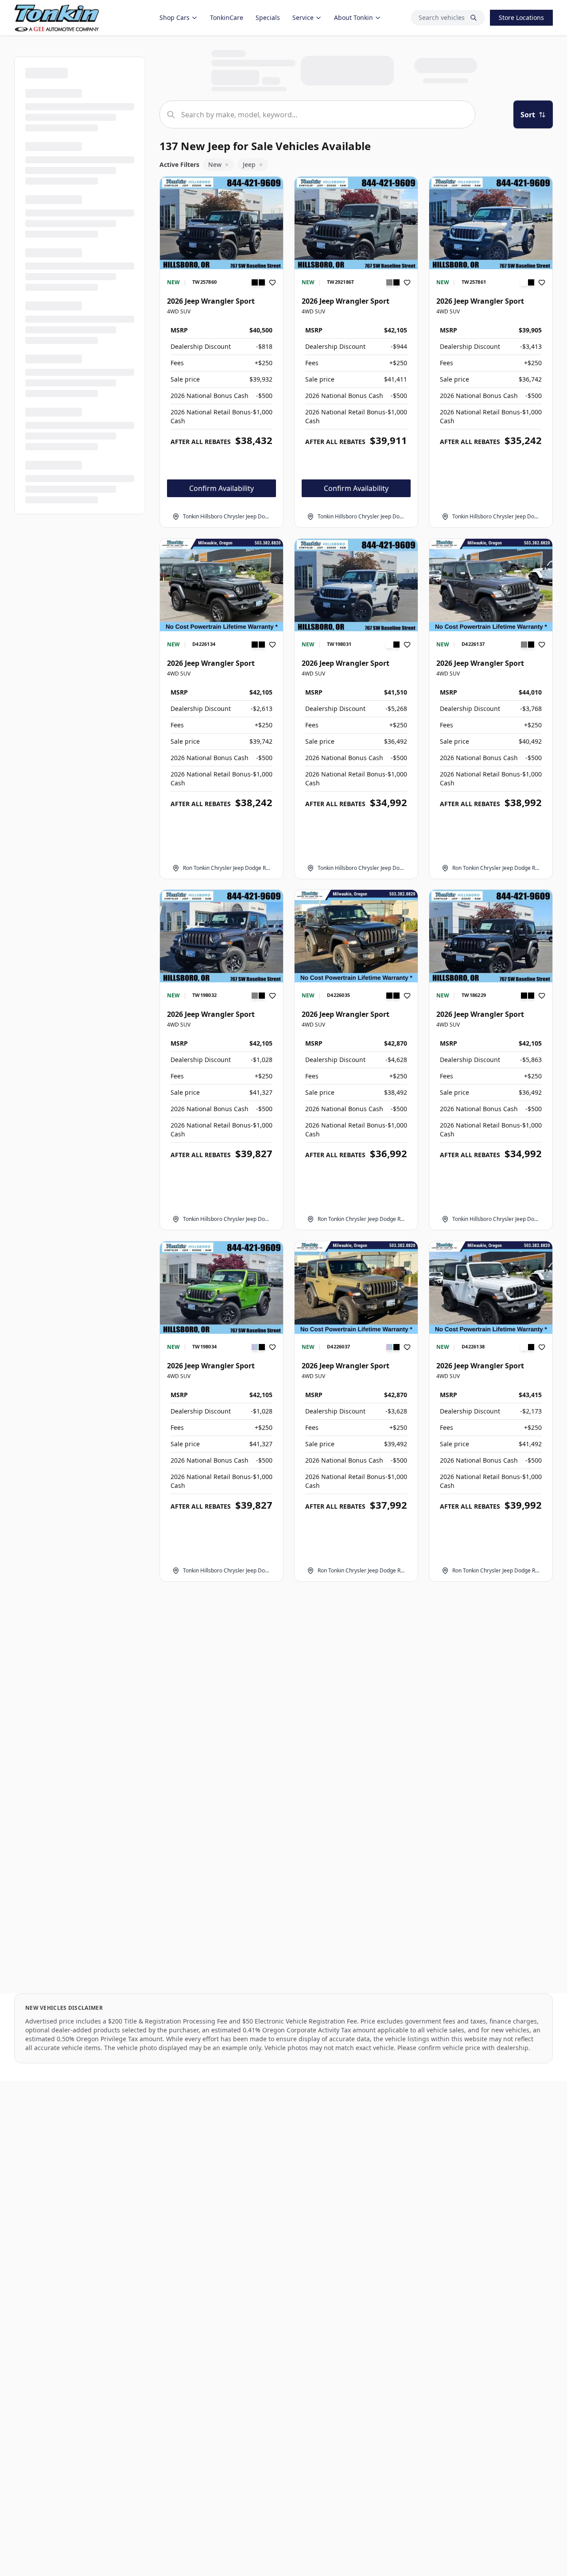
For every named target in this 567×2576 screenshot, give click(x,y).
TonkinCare (227, 17)
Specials (268, 17)
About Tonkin (353, 17)
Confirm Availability (221, 488)
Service (303, 17)
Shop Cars (175, 17)
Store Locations (521, 17)
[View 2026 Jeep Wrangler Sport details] (221, 223)
